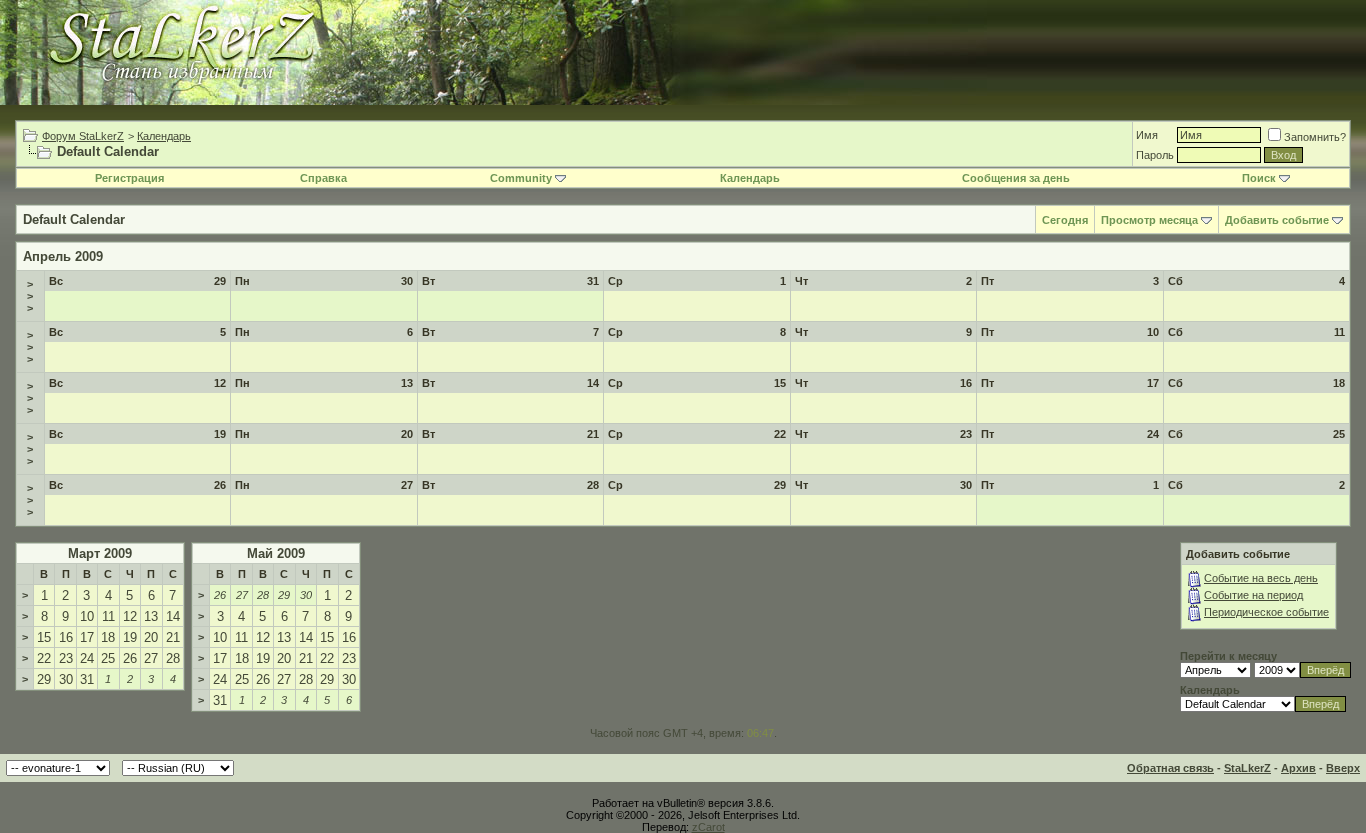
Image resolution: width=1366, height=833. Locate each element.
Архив (1298, 768)
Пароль (1155, 155)
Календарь (164, 136)
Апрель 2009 (63, 256)
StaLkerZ (1247, 768)
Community (521, 178)
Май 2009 (276, 553)
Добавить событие (1277, 220)
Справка (323, 178)
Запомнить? (1315, 137)
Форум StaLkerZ (83, 136)
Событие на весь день (1261, 578)
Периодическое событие (1266, 612)
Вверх (1343, 768)
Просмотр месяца (1149, 220)
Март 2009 (100, 553)
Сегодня (1065, 220)
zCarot (708, 827)
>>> (30, 296)
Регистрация (129, 178)
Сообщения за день (1016, 178)
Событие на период (1253, 595)
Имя (1147, 135)
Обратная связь (1170, 768)
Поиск (1259, 178)
